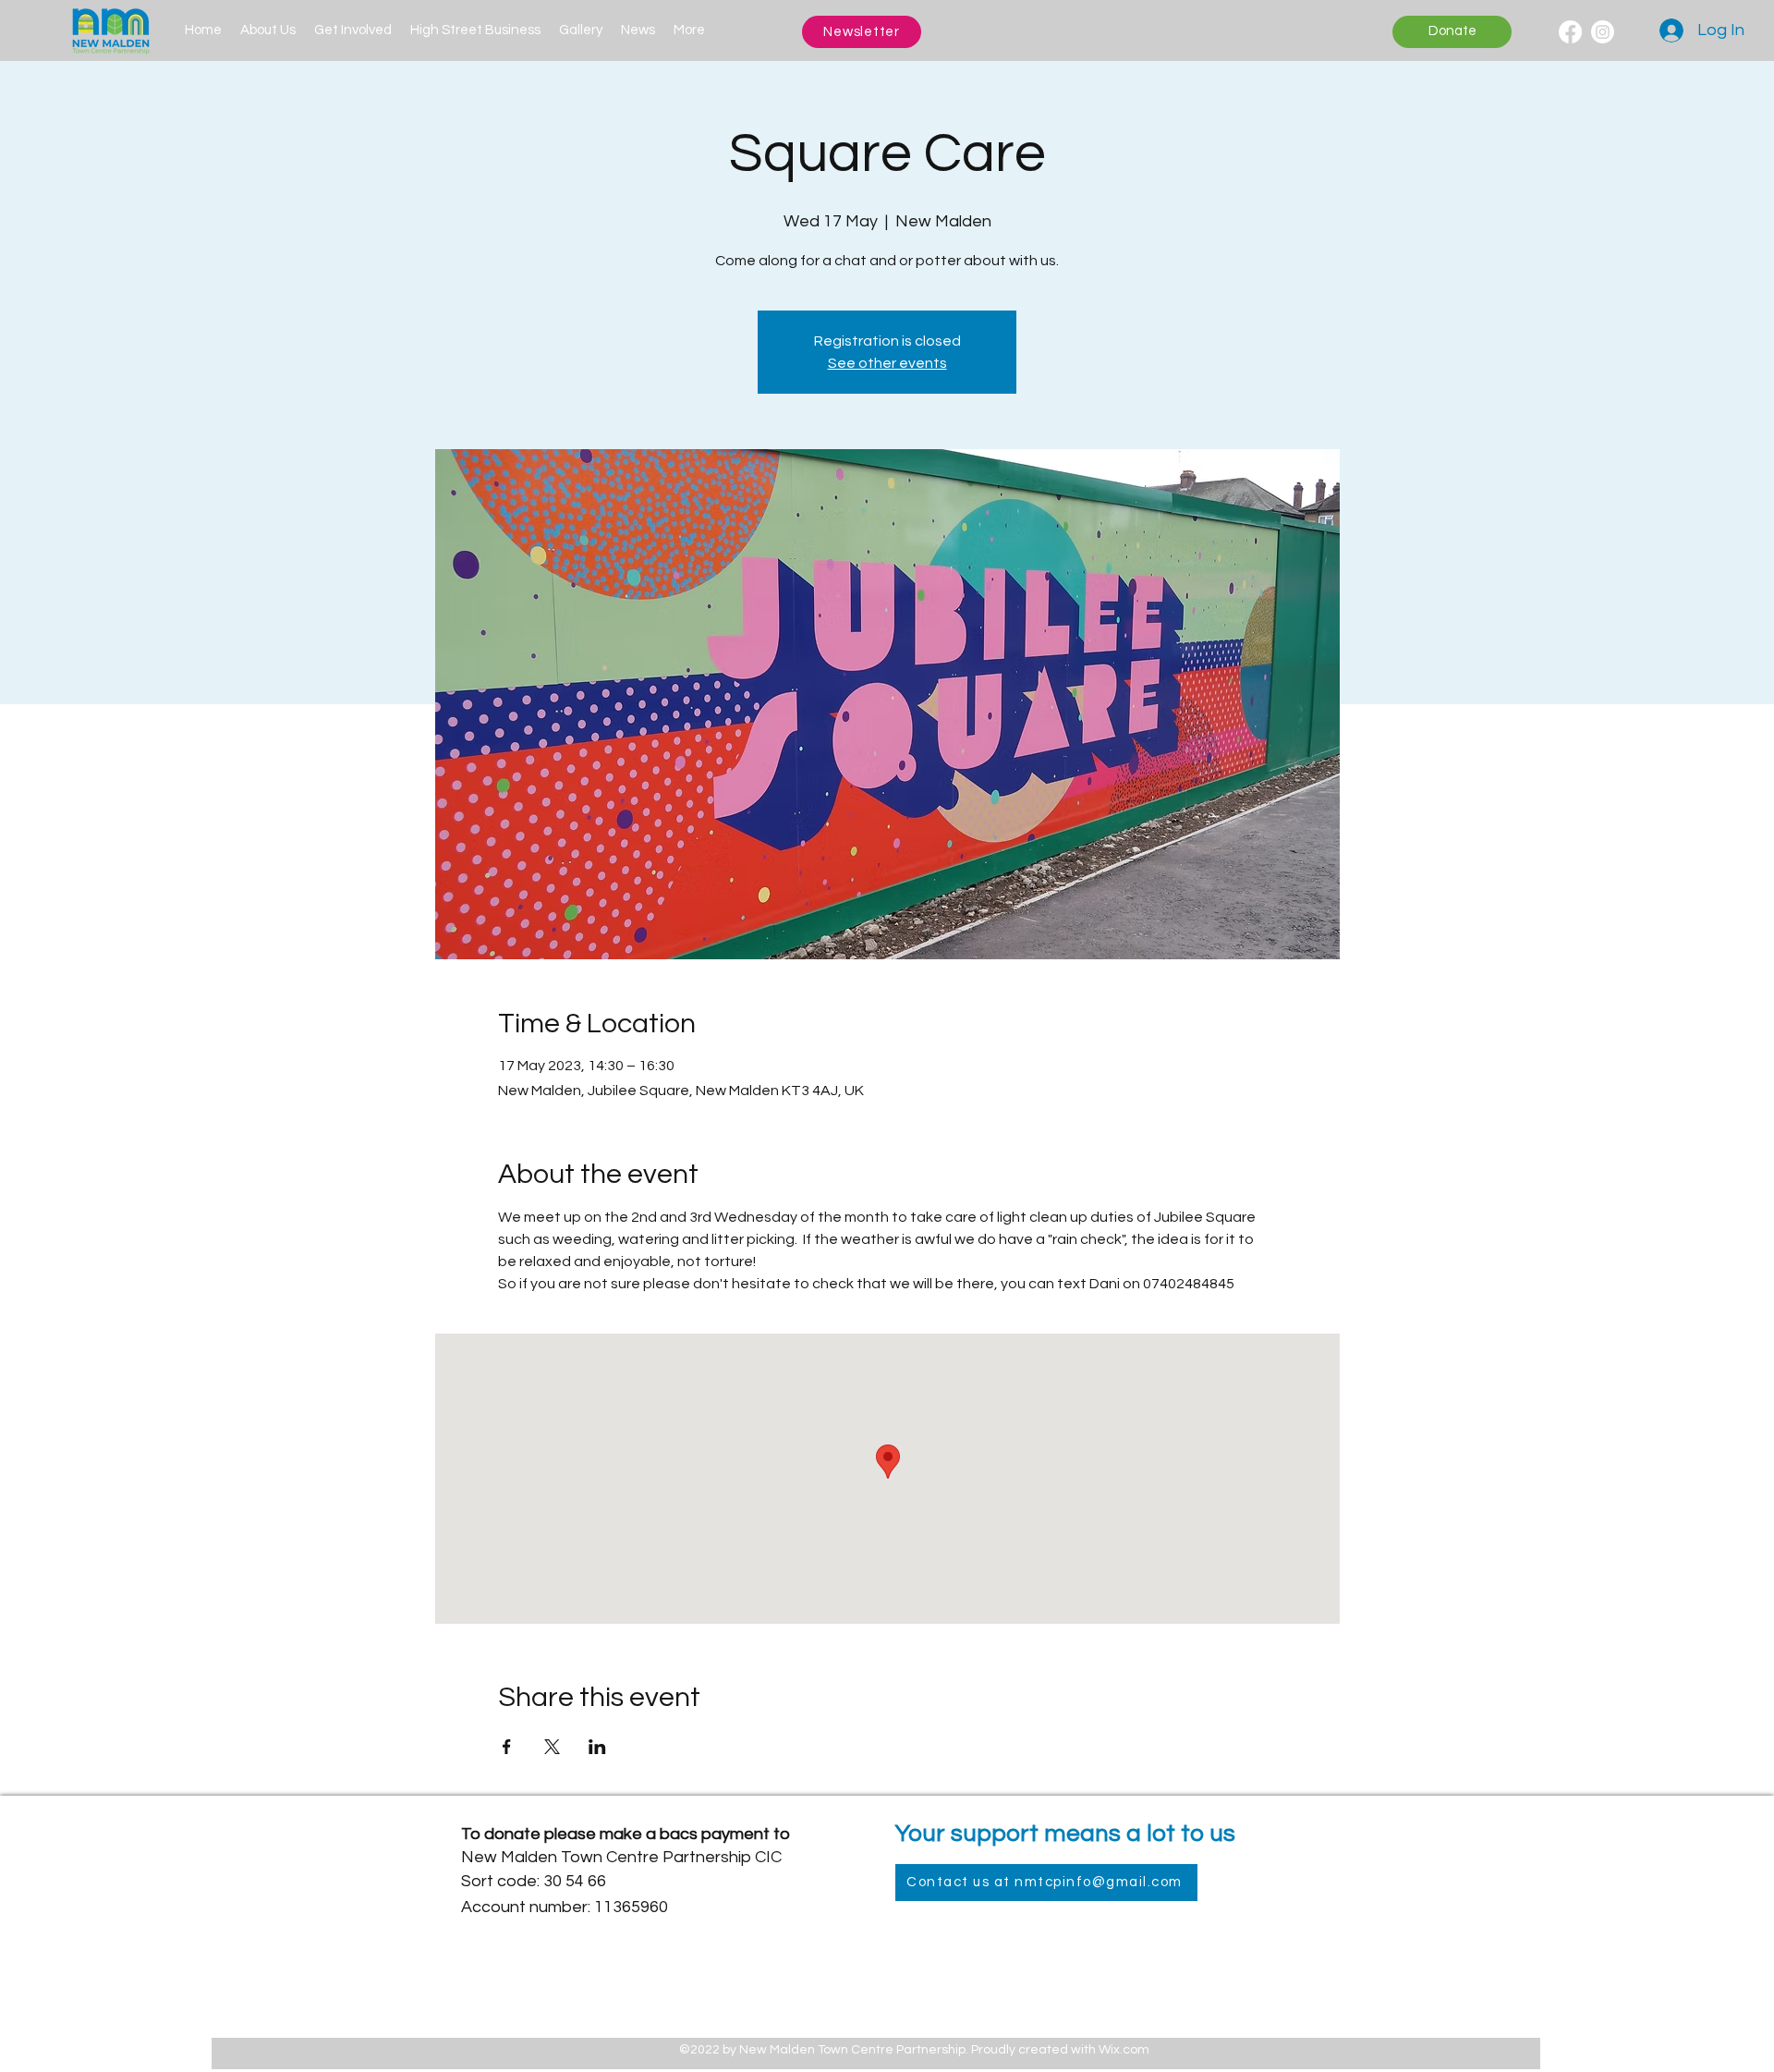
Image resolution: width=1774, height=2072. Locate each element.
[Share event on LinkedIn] (597, 1747)
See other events (887, 363)
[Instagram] (1603, 32)
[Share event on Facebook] (507, 1747)
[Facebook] (1570, 32)
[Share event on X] (552, 1747)
